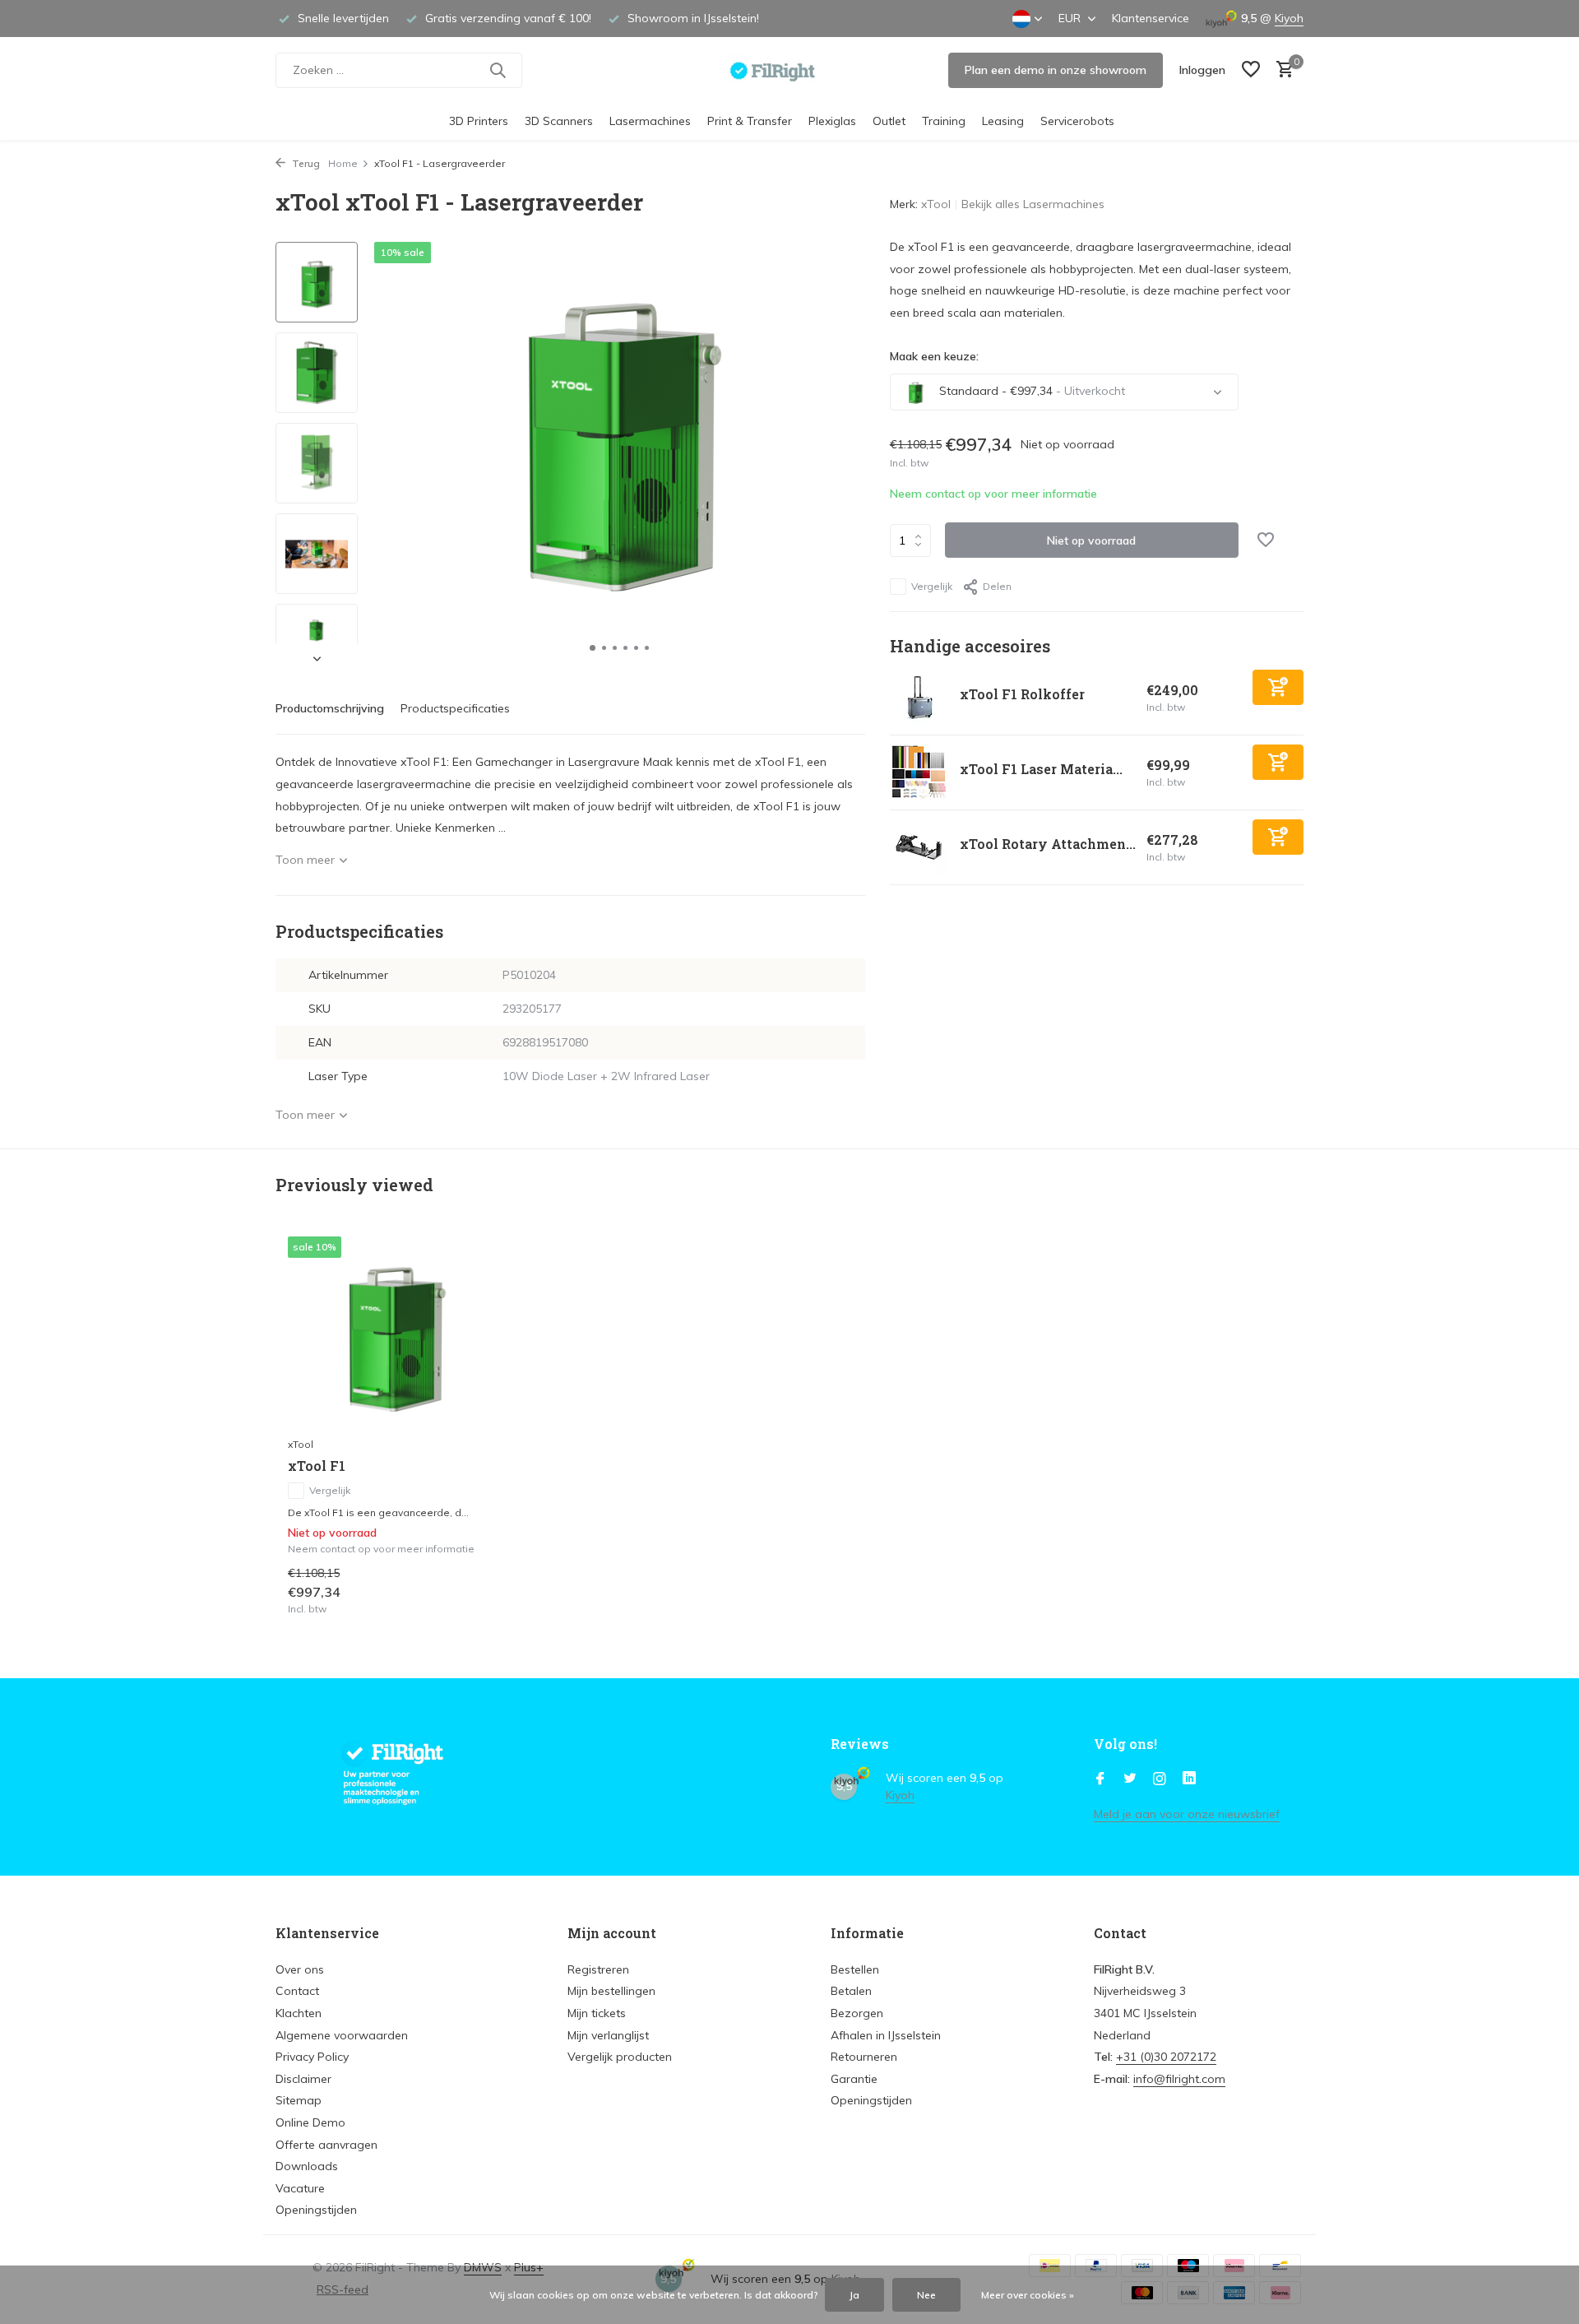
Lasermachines (650, 121)
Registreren (598, 1969)
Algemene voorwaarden (342, 2035)
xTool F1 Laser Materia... (1041, 769)
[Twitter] (1130, 1779)
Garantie (854, 2079)
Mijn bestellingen (611, 1991)
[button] (593, 648)
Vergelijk (932, 586)
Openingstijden (316, 2210)
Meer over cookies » (1028, 2295)
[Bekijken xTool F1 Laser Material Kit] (919, 772)
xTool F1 (317, 1466)
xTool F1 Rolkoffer (1022, 694)
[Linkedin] (1189, 1779)
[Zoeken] (498, 70)
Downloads (307, 2166)
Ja (854, 2295)
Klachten (299, 2013)
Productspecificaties (455, 708)
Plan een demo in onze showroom (1056, 70)
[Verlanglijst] (1251, 70)
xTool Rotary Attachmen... (1048, 844)
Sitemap (299, 2100)
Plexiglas (832, 121)
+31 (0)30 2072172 (1166, 2057)
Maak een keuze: (934, 356)
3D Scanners (559, 121)
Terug (305, 163)
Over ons (300, 1969)
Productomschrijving (330, 708)
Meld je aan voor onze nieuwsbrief (1187, 1814)
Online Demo (310, 2122)
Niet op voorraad (1091, 540)
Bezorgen (857, 2013)
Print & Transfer (750, 121)
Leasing (1003, 121)
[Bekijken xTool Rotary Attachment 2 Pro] (919, 847)
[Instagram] (1160, 1779)
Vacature (300, 2188)
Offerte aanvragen (326, 2145)
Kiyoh (1289, 18)
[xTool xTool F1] (395, 1332)
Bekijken (468, 1598)
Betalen (851, 1991)
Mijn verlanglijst (608, 2035)
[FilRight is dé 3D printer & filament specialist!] (790, 70)
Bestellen (855, 1969)
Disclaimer (303, 2079)
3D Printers (479, 121)
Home (343, 163)
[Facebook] (1100, 1779)
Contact (297, 1991)
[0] (1281, 70)
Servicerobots (1077, 121)
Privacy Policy (312, 2057)
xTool (936, 204)
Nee (926, 2295)
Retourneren (864, 2057)
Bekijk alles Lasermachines (1033, 204)
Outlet (889, 121)
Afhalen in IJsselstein (886, 2035)
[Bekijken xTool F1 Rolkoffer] (919, 698)
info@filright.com (1179, 2079)
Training (944, 121)
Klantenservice (1151, 18)
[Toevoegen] (1278, 687)
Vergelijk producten (620, 2057)
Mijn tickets (597, 2013)
